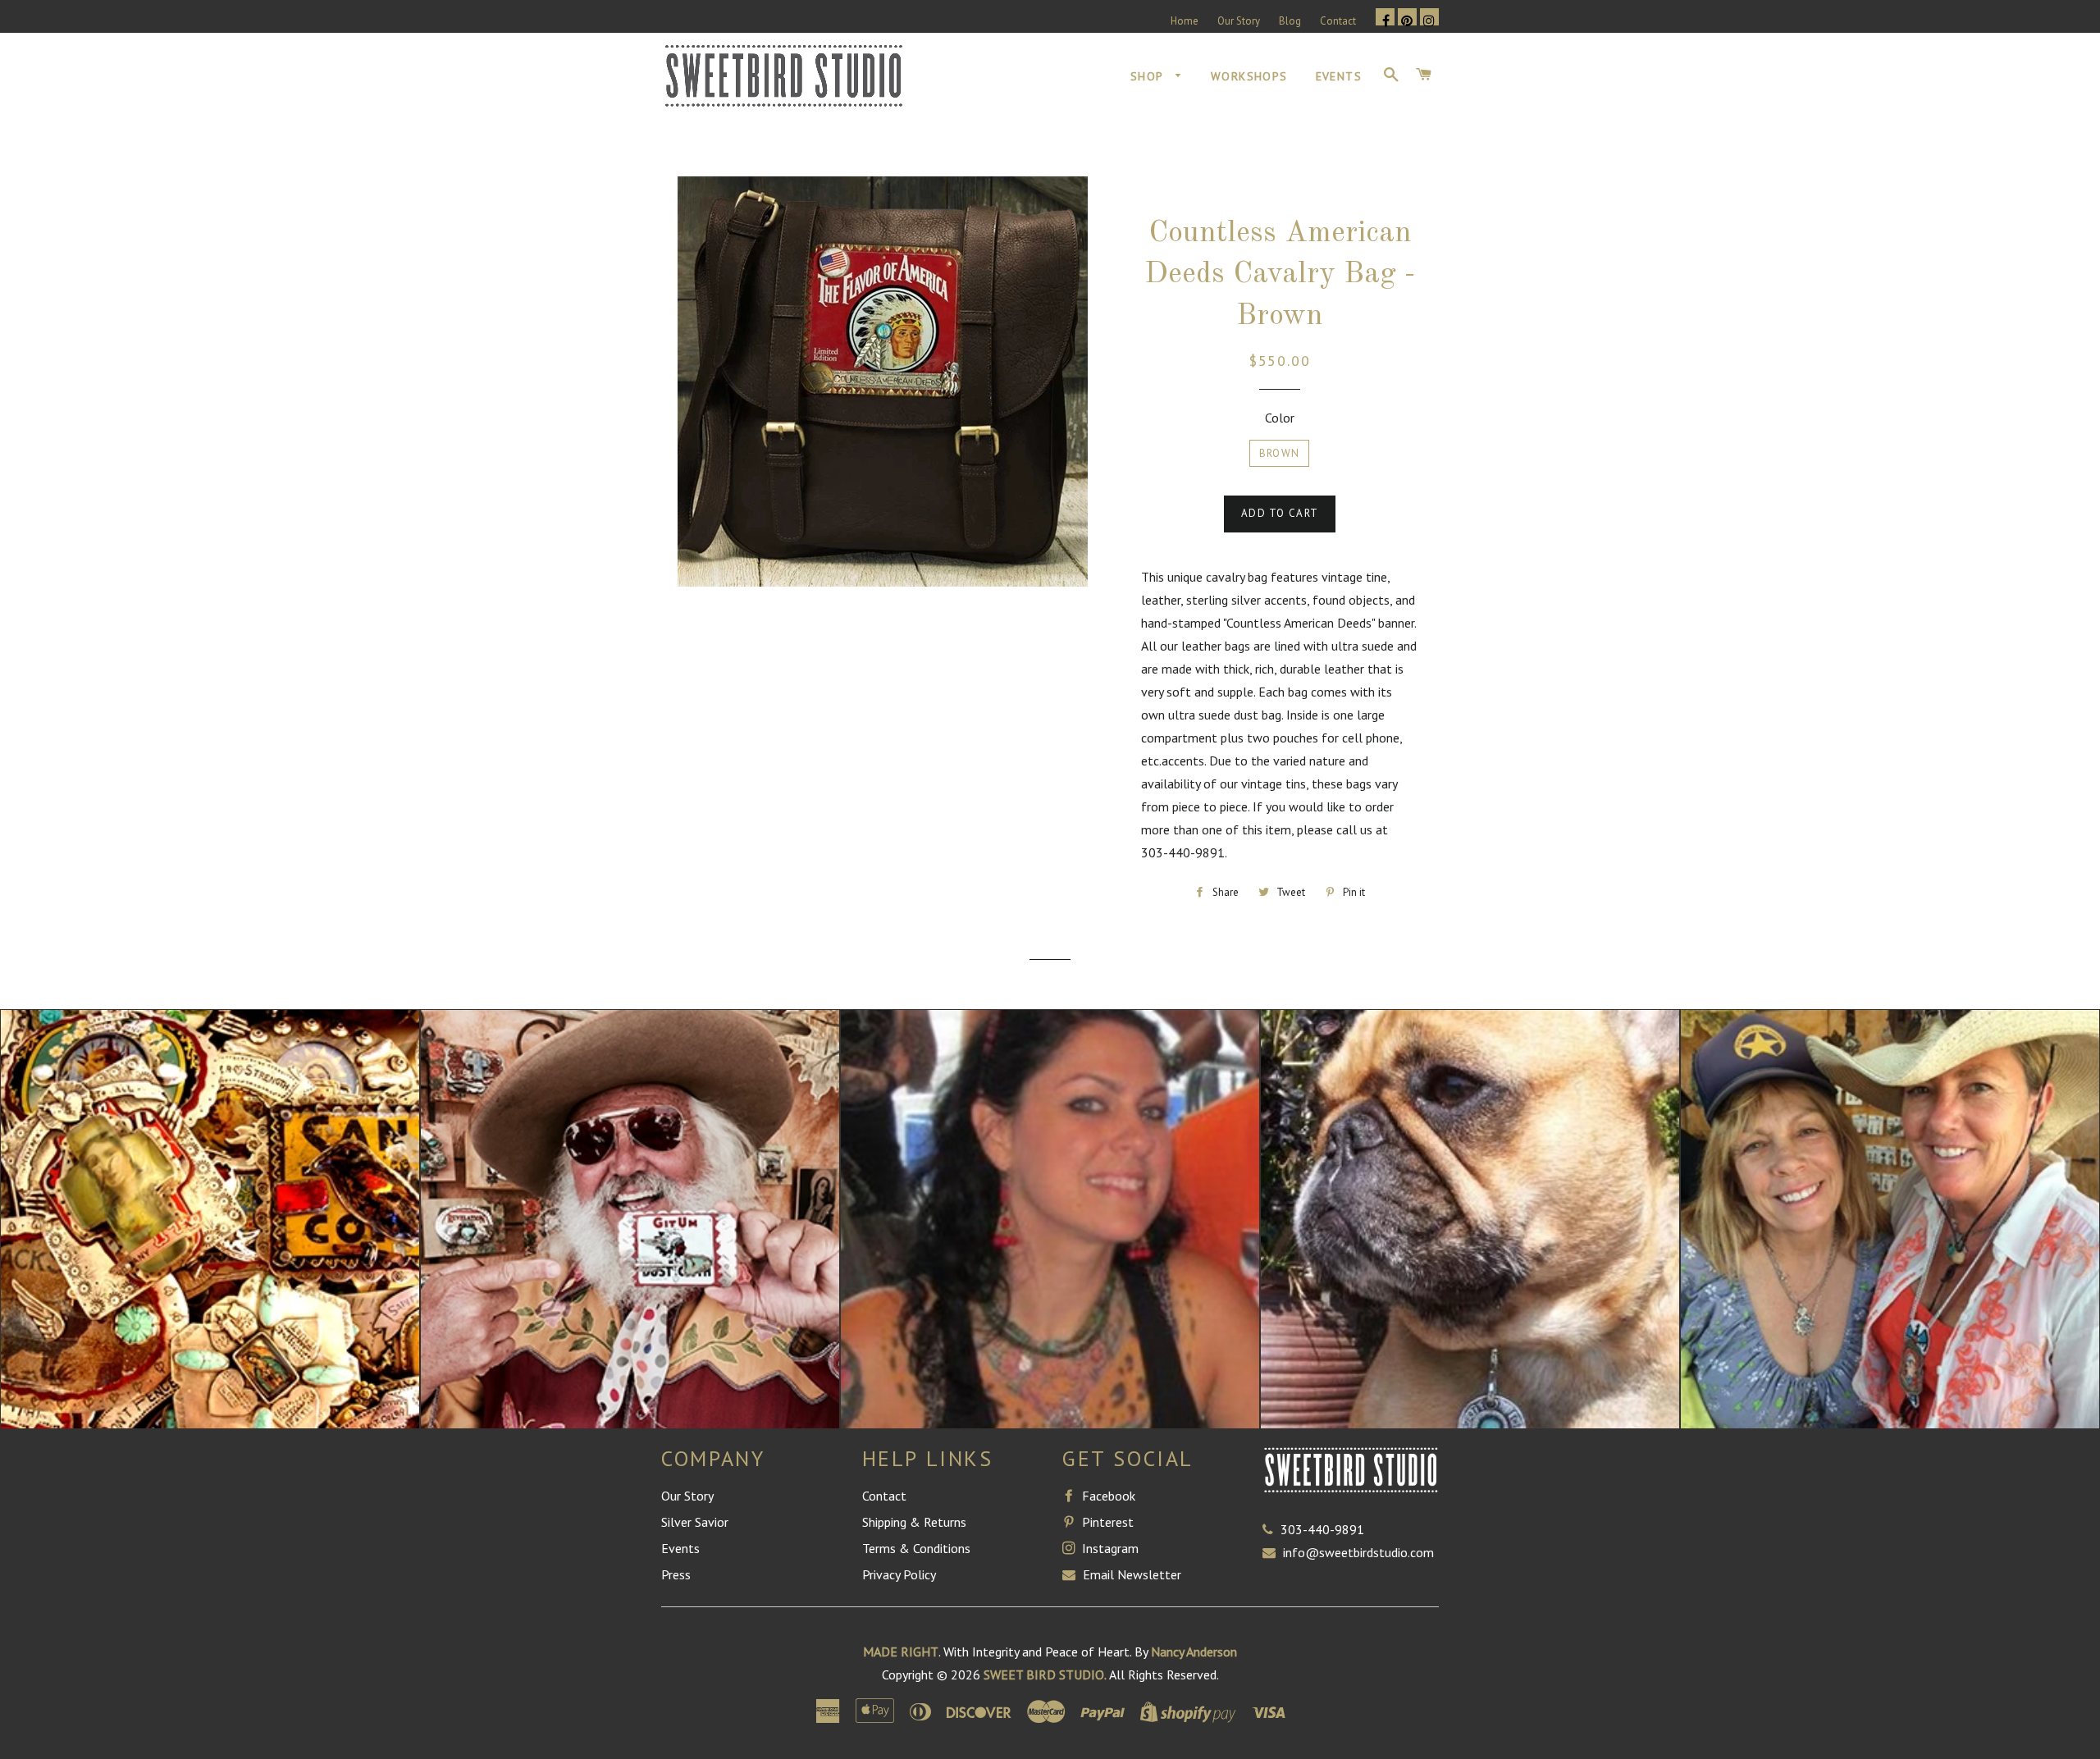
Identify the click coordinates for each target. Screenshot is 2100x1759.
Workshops (1249, 76)
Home (1185, 21)
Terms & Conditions (916, 1548)
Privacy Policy (899, 1574)
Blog (1290, 21)
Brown (1280, 453)
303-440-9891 (1322, 1529)
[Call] (1271, 1529)
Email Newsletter (1130, 1574)
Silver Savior (695, 1522)
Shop (1149, 76)
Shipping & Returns (914, 1522)
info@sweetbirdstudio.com (1358, 1552)
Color (1280, 418)
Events (1339, 76)
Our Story (1239, 21)
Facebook (1107, 1496)
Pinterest (1106, 1522)
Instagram (1109, 1548)
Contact (1338, 21)
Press (676, 1574)
